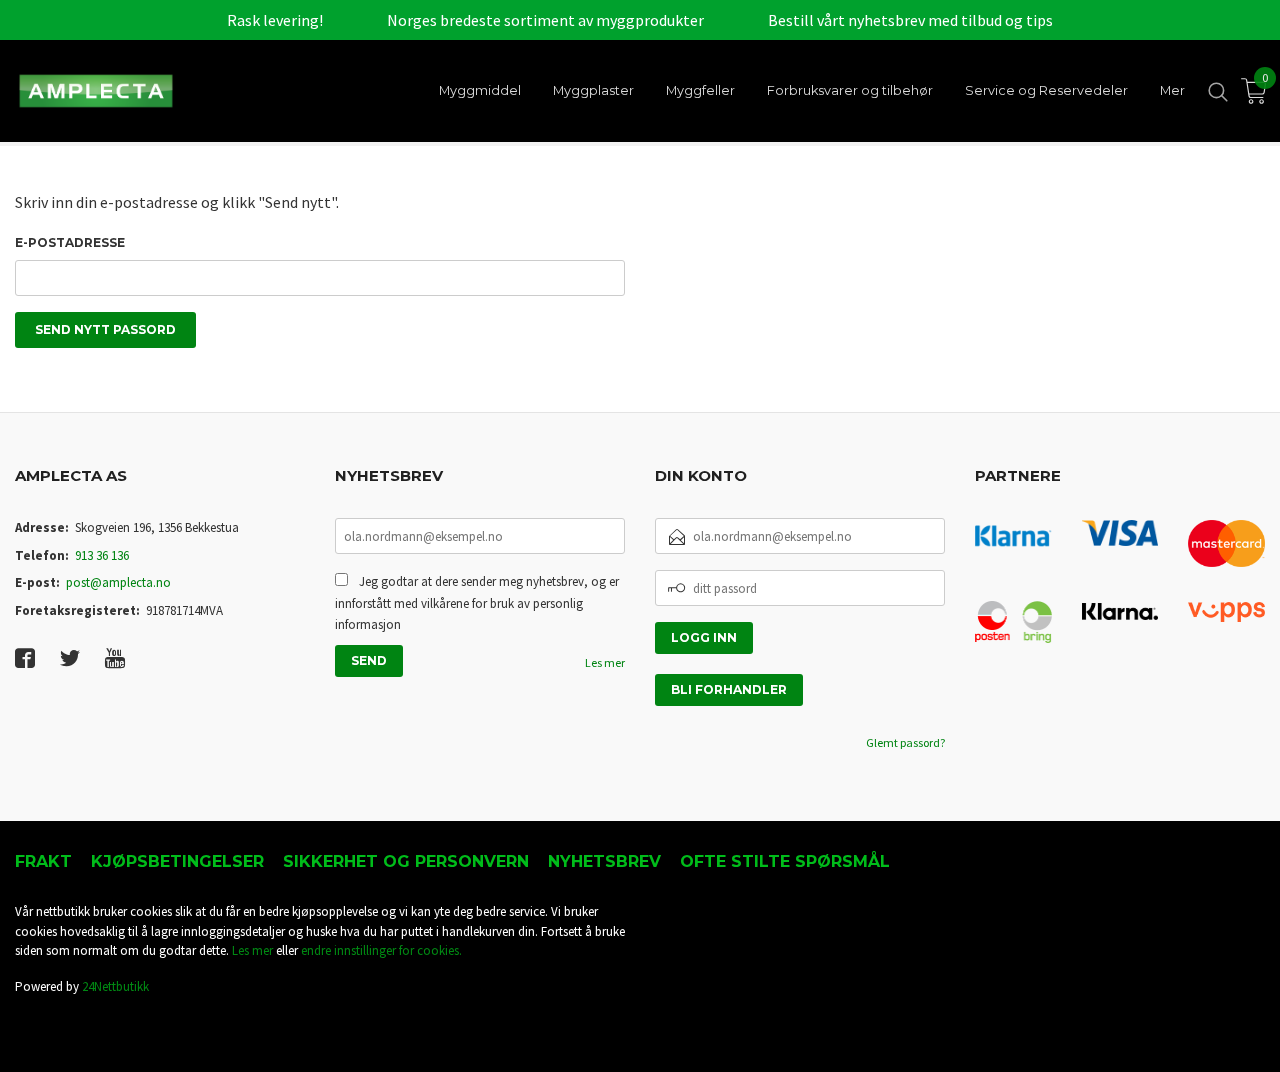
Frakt (43, 861)
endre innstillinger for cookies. (381, 950)
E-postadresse (70, 242)
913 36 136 (102, 555)
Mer (1172, 90)
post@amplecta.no (118, 582)
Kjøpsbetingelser (177, 861)
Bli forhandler (729, 689)
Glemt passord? (905, 742)
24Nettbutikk (115, 986)
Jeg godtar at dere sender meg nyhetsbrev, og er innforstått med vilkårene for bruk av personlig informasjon (477, 603)
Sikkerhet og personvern (406, 861)
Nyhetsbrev (604, 861)
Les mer (605, 662)
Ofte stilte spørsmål (785, 861)
